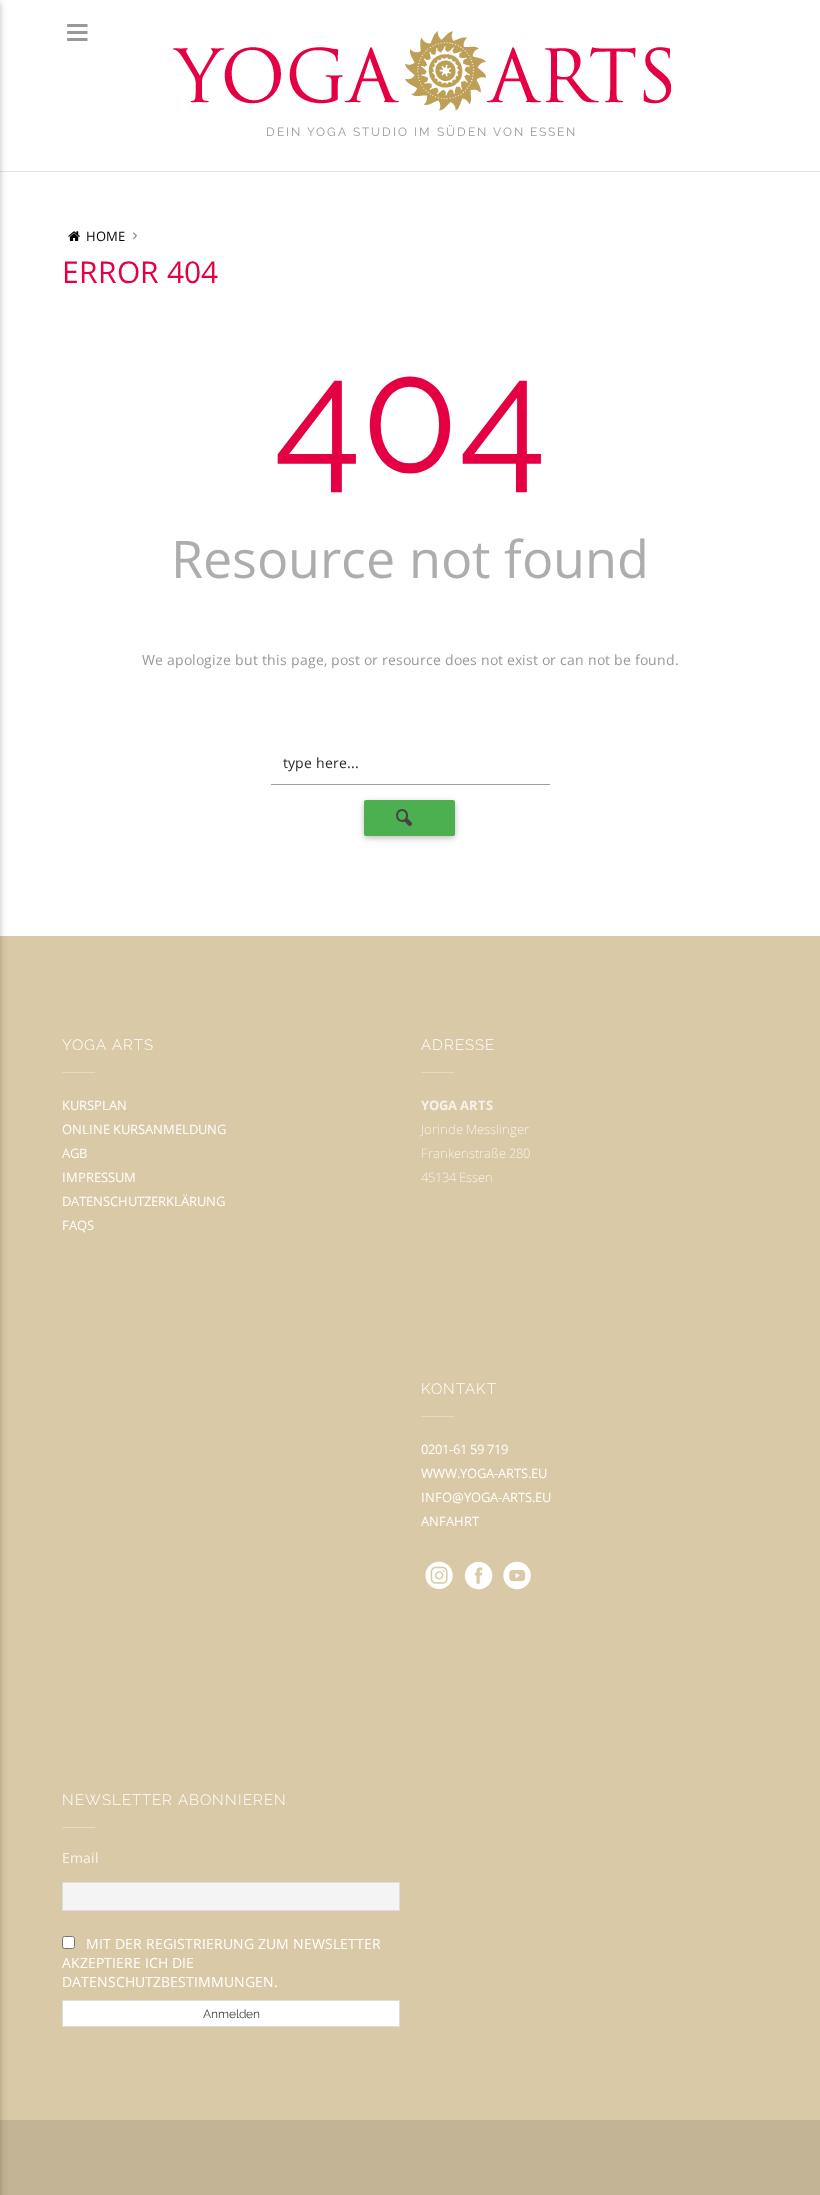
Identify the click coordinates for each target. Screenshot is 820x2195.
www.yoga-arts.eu (484, 1473)
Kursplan (94, 1105)
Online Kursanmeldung (144, 1129)
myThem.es (476, 2158)
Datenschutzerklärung (143, 1201)
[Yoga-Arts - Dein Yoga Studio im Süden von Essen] (421, 71)
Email (80, 1857)
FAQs (78, 1225)
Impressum (99, 1177)
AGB (74, 1153)
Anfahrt (450, 1521)
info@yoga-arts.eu (486, 1497)
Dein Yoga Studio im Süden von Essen (421, 132)
